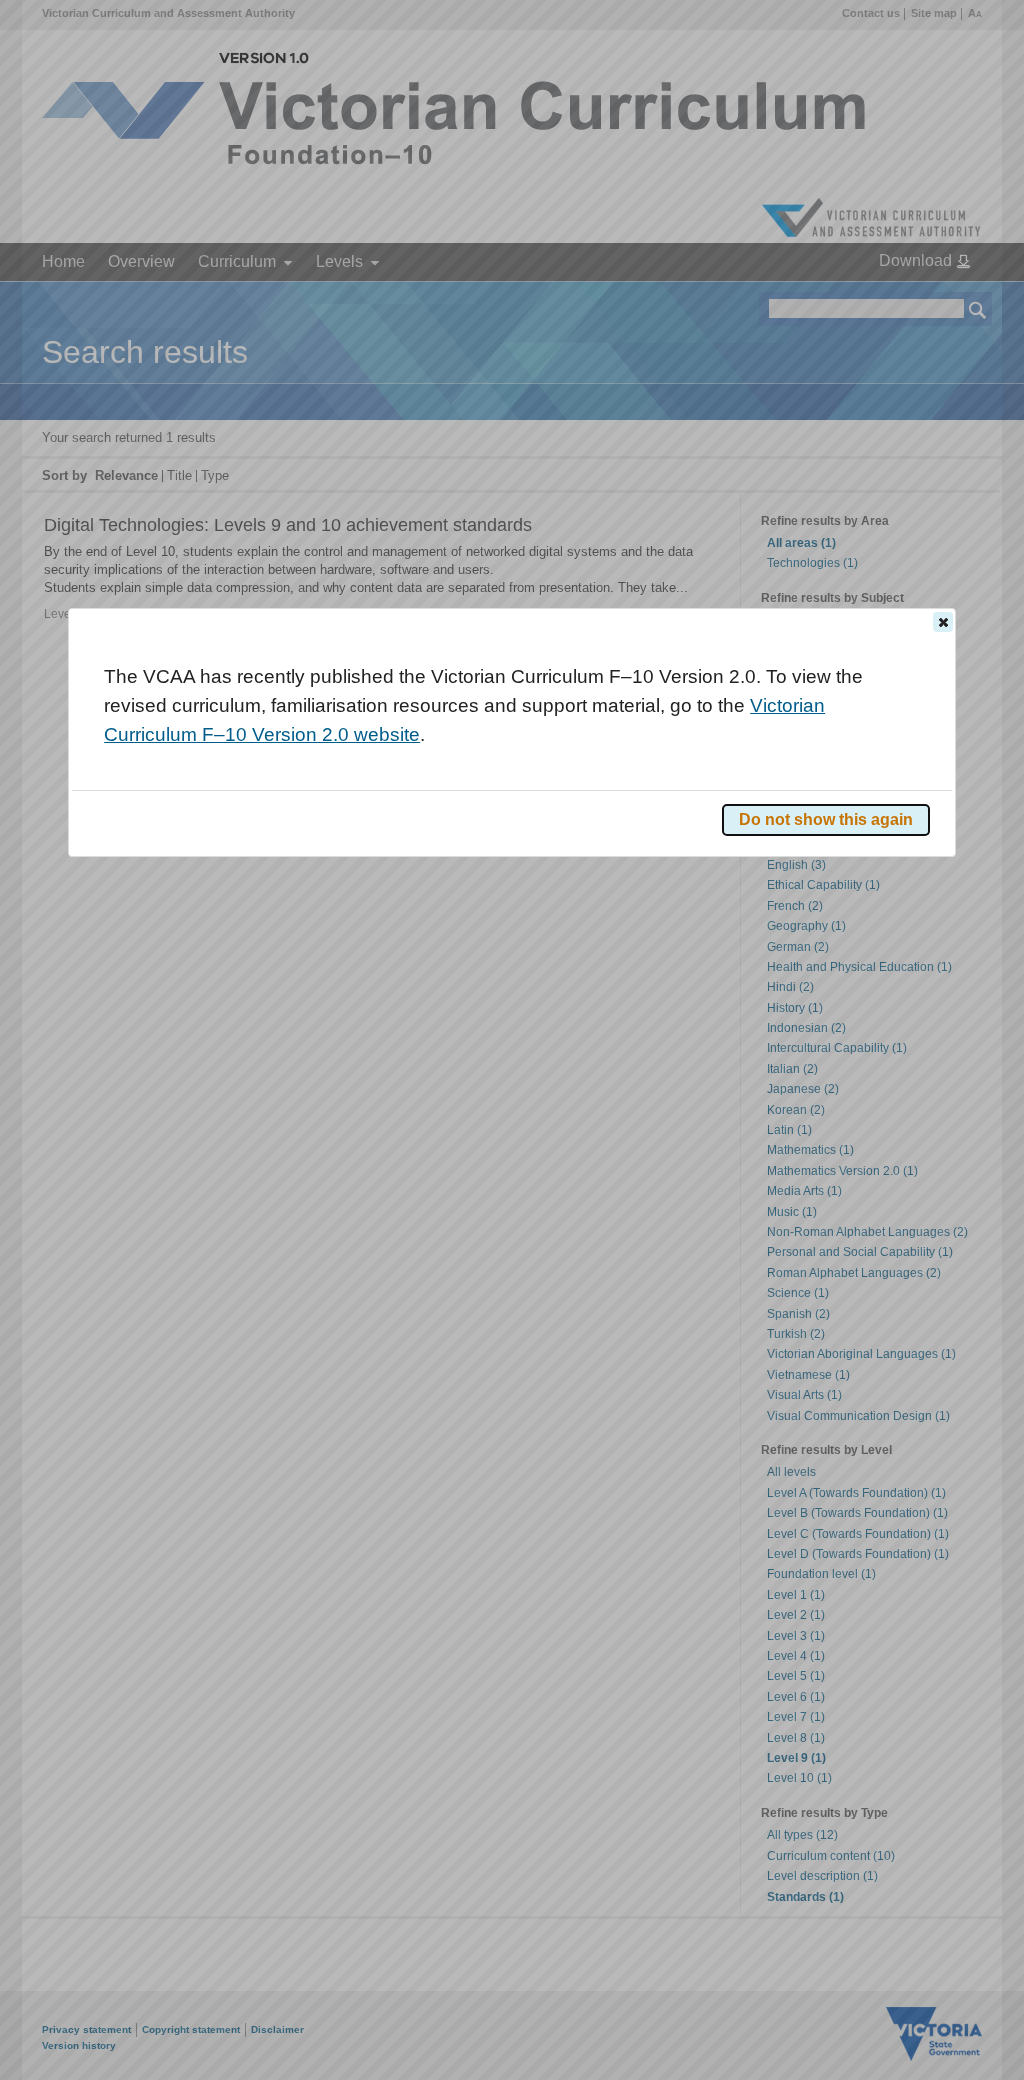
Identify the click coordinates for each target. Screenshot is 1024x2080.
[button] (943, 622)
